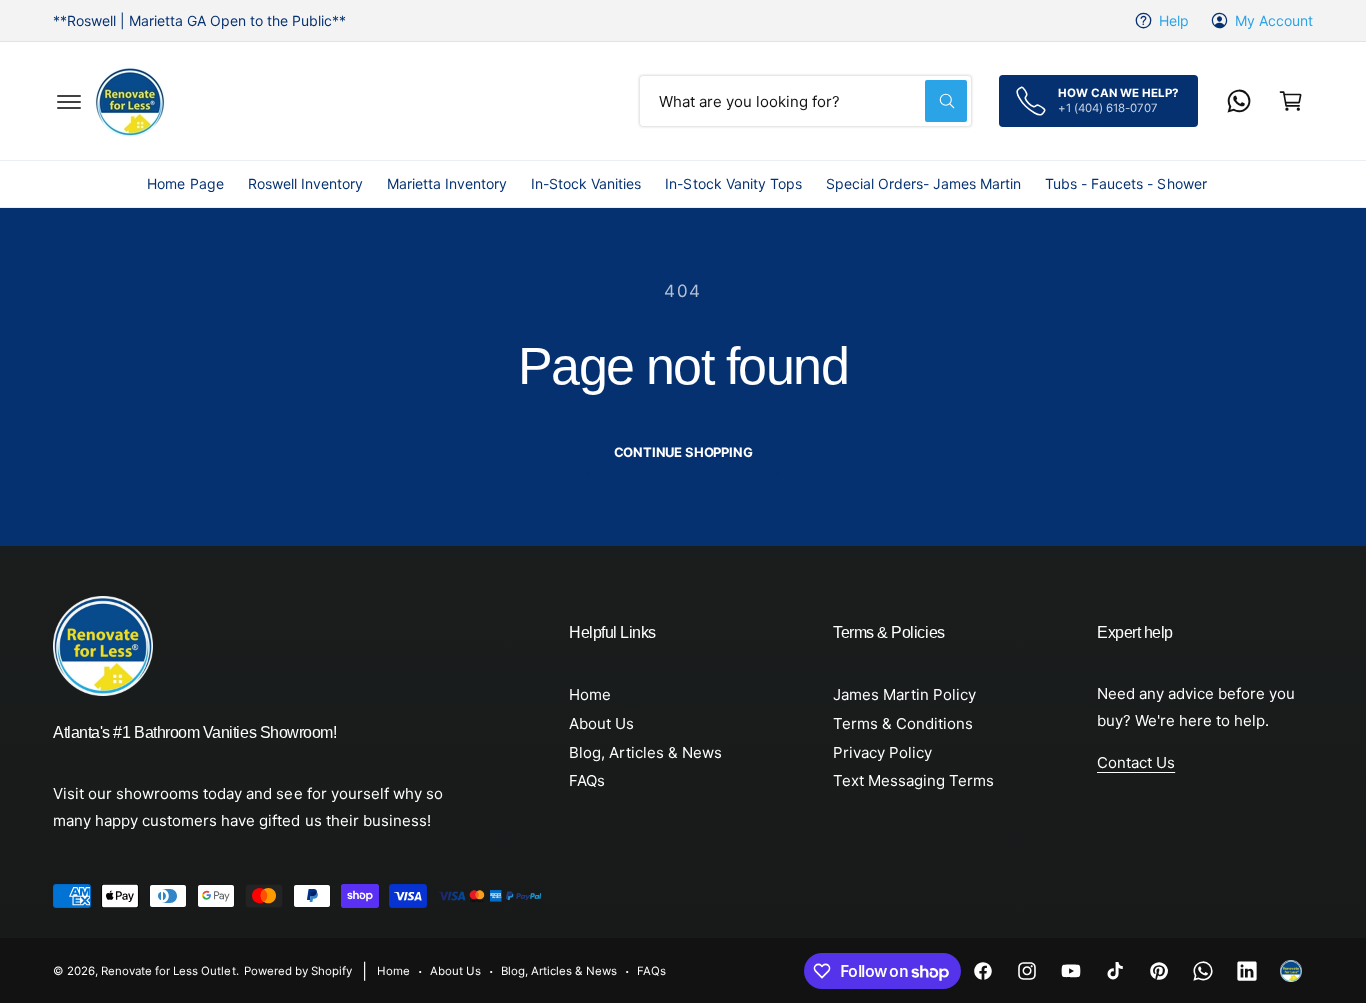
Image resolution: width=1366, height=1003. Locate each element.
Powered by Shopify (298, 971)
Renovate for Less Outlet (168, 971)
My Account (1274, 20)
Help (1174, 20)
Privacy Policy (882, 752)
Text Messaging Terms (913, 780)
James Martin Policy (904, 694)
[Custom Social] (1291, 971)
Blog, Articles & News (645, 752)
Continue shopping (683, 452)
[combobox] (805, 101)
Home (590, 694)
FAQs (587, 780)
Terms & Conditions (903, 723)
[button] (69, 101)
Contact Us (1136, 762)
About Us (601, 723)
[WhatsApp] (1239, 101)
